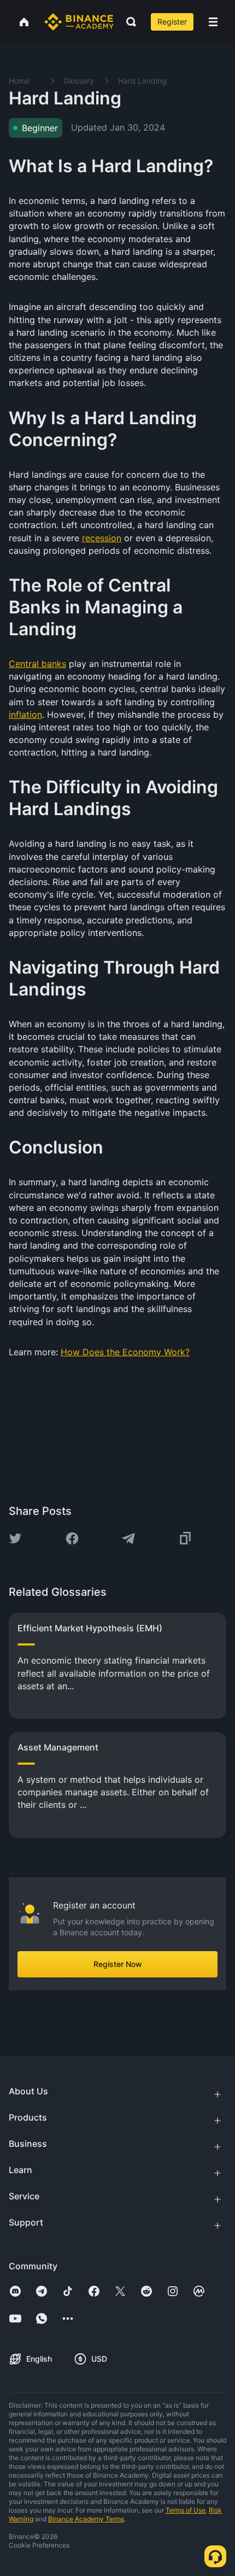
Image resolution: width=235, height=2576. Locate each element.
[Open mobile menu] (213, 22)
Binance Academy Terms (86, 2519)
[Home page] (79, 22)
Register (172, 22)
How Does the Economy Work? (125, 1352)
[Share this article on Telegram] (128, 1538)
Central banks (37, 664)
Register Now (118, 1964)
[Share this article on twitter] (15, 1538)
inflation (25, 715)
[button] (213, 22)
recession (102, 538)
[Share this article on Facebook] (72, 1538)
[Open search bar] (128, 22)
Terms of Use (186, 2510)
